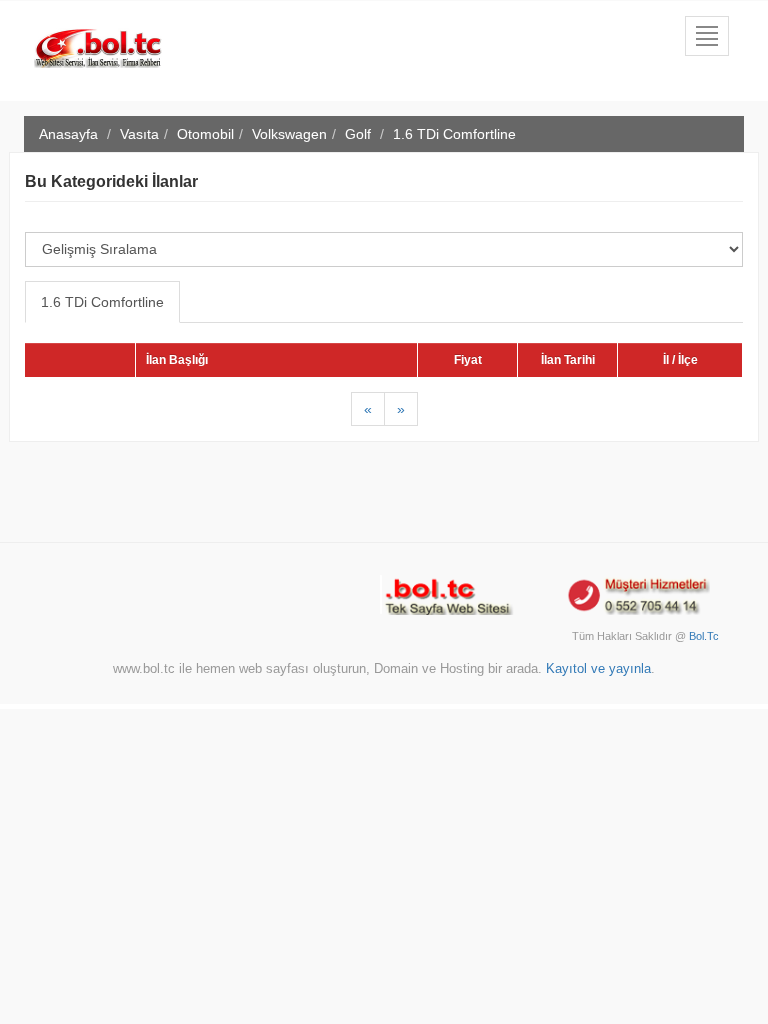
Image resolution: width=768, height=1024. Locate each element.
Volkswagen (289, 134)
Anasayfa (68, 134)
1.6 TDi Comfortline (102, 302)
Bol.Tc (704, 636)
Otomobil (205, 134)
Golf (358, 134)
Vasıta (139, 134)
